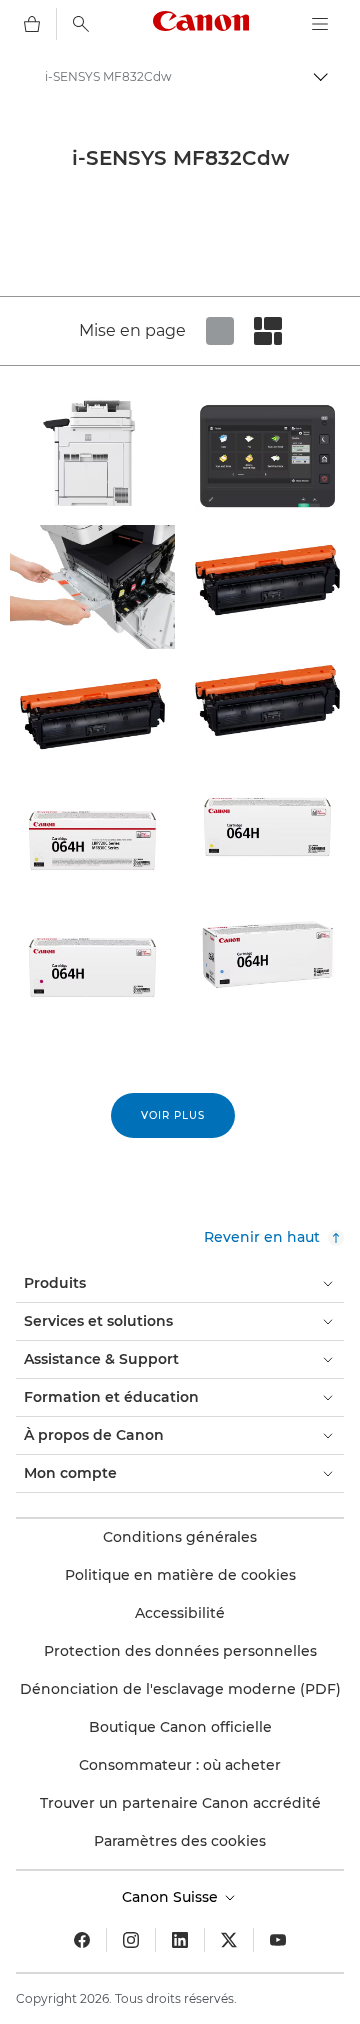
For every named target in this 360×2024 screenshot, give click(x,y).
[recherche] (81, 24)
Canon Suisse (172, 1897)
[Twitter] (229, 1940)
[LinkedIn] (180, 1940)
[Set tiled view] (220, 331)
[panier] (32, 24)
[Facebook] (82, 1940)
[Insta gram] (131, 1940)
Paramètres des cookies (180, 1841)
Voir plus (173, 1115)
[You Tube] (278, 1940)
